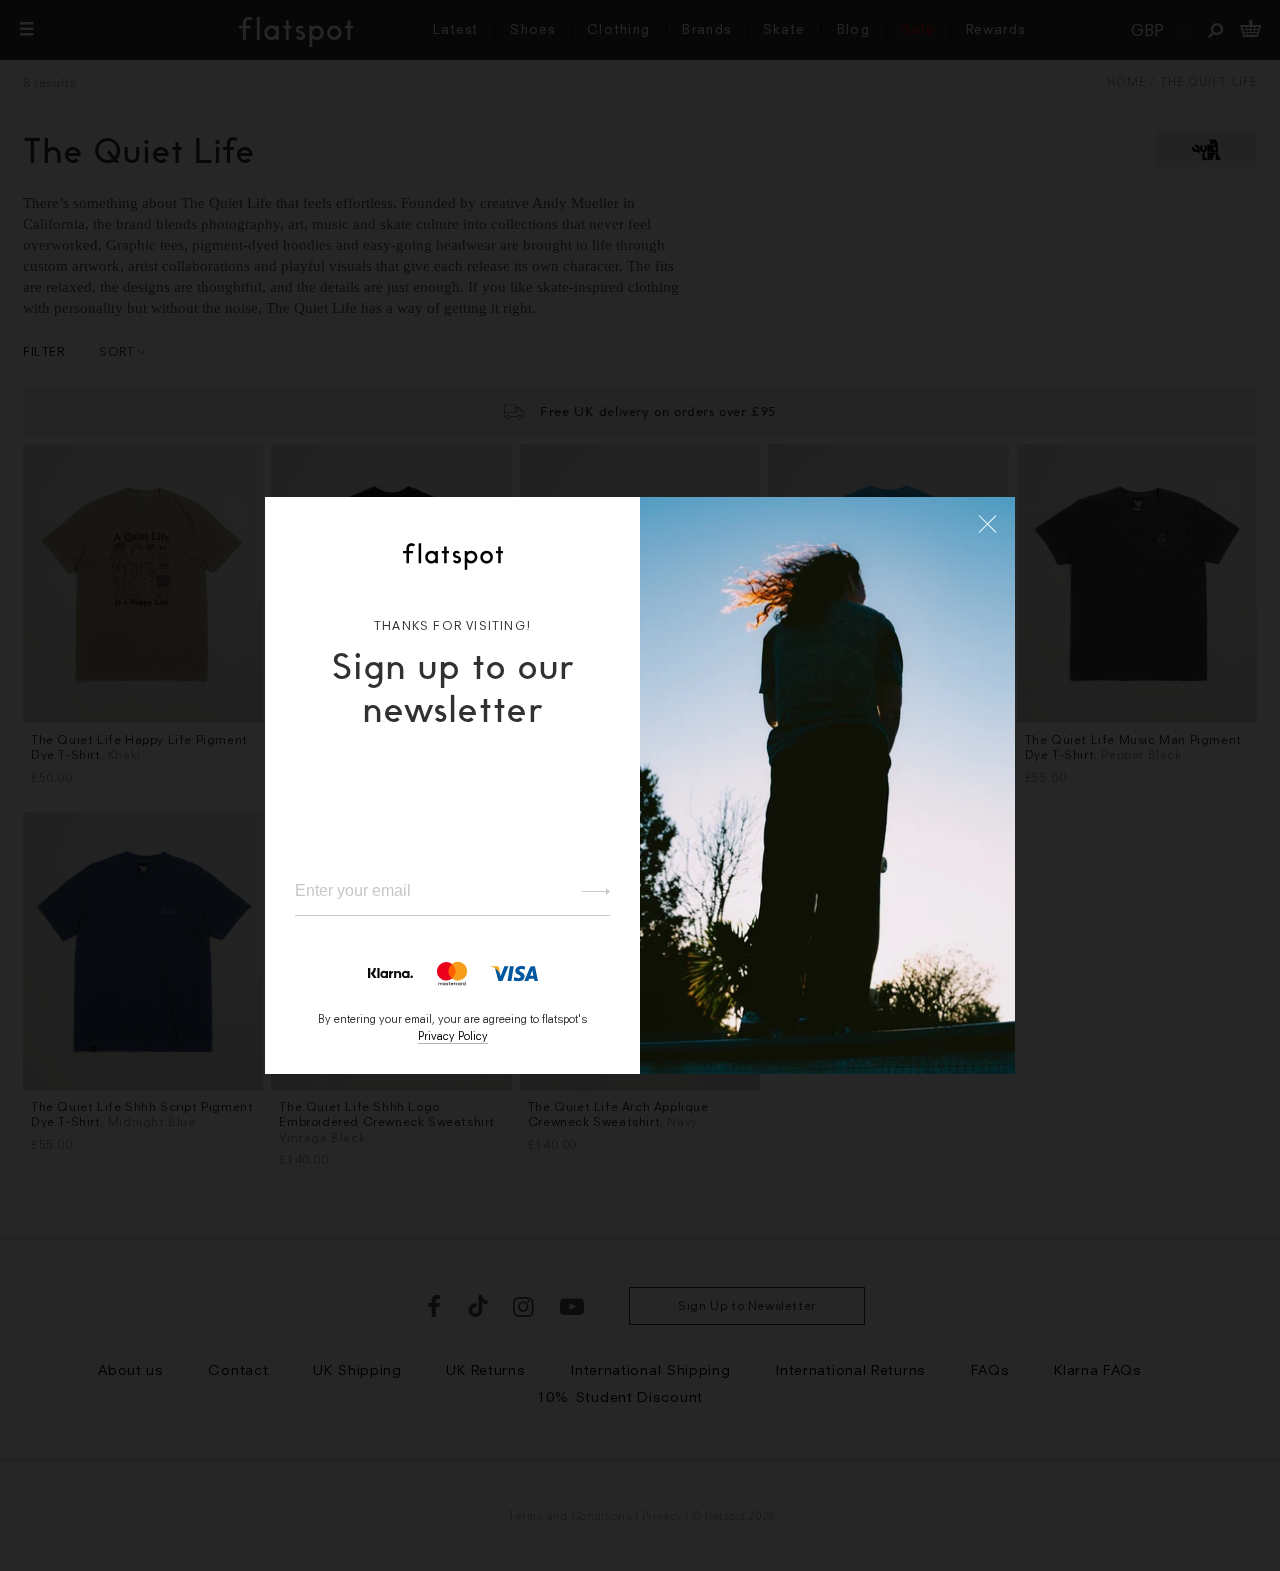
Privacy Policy (453, 1035)
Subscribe (586, 892)
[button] (988, 524)
